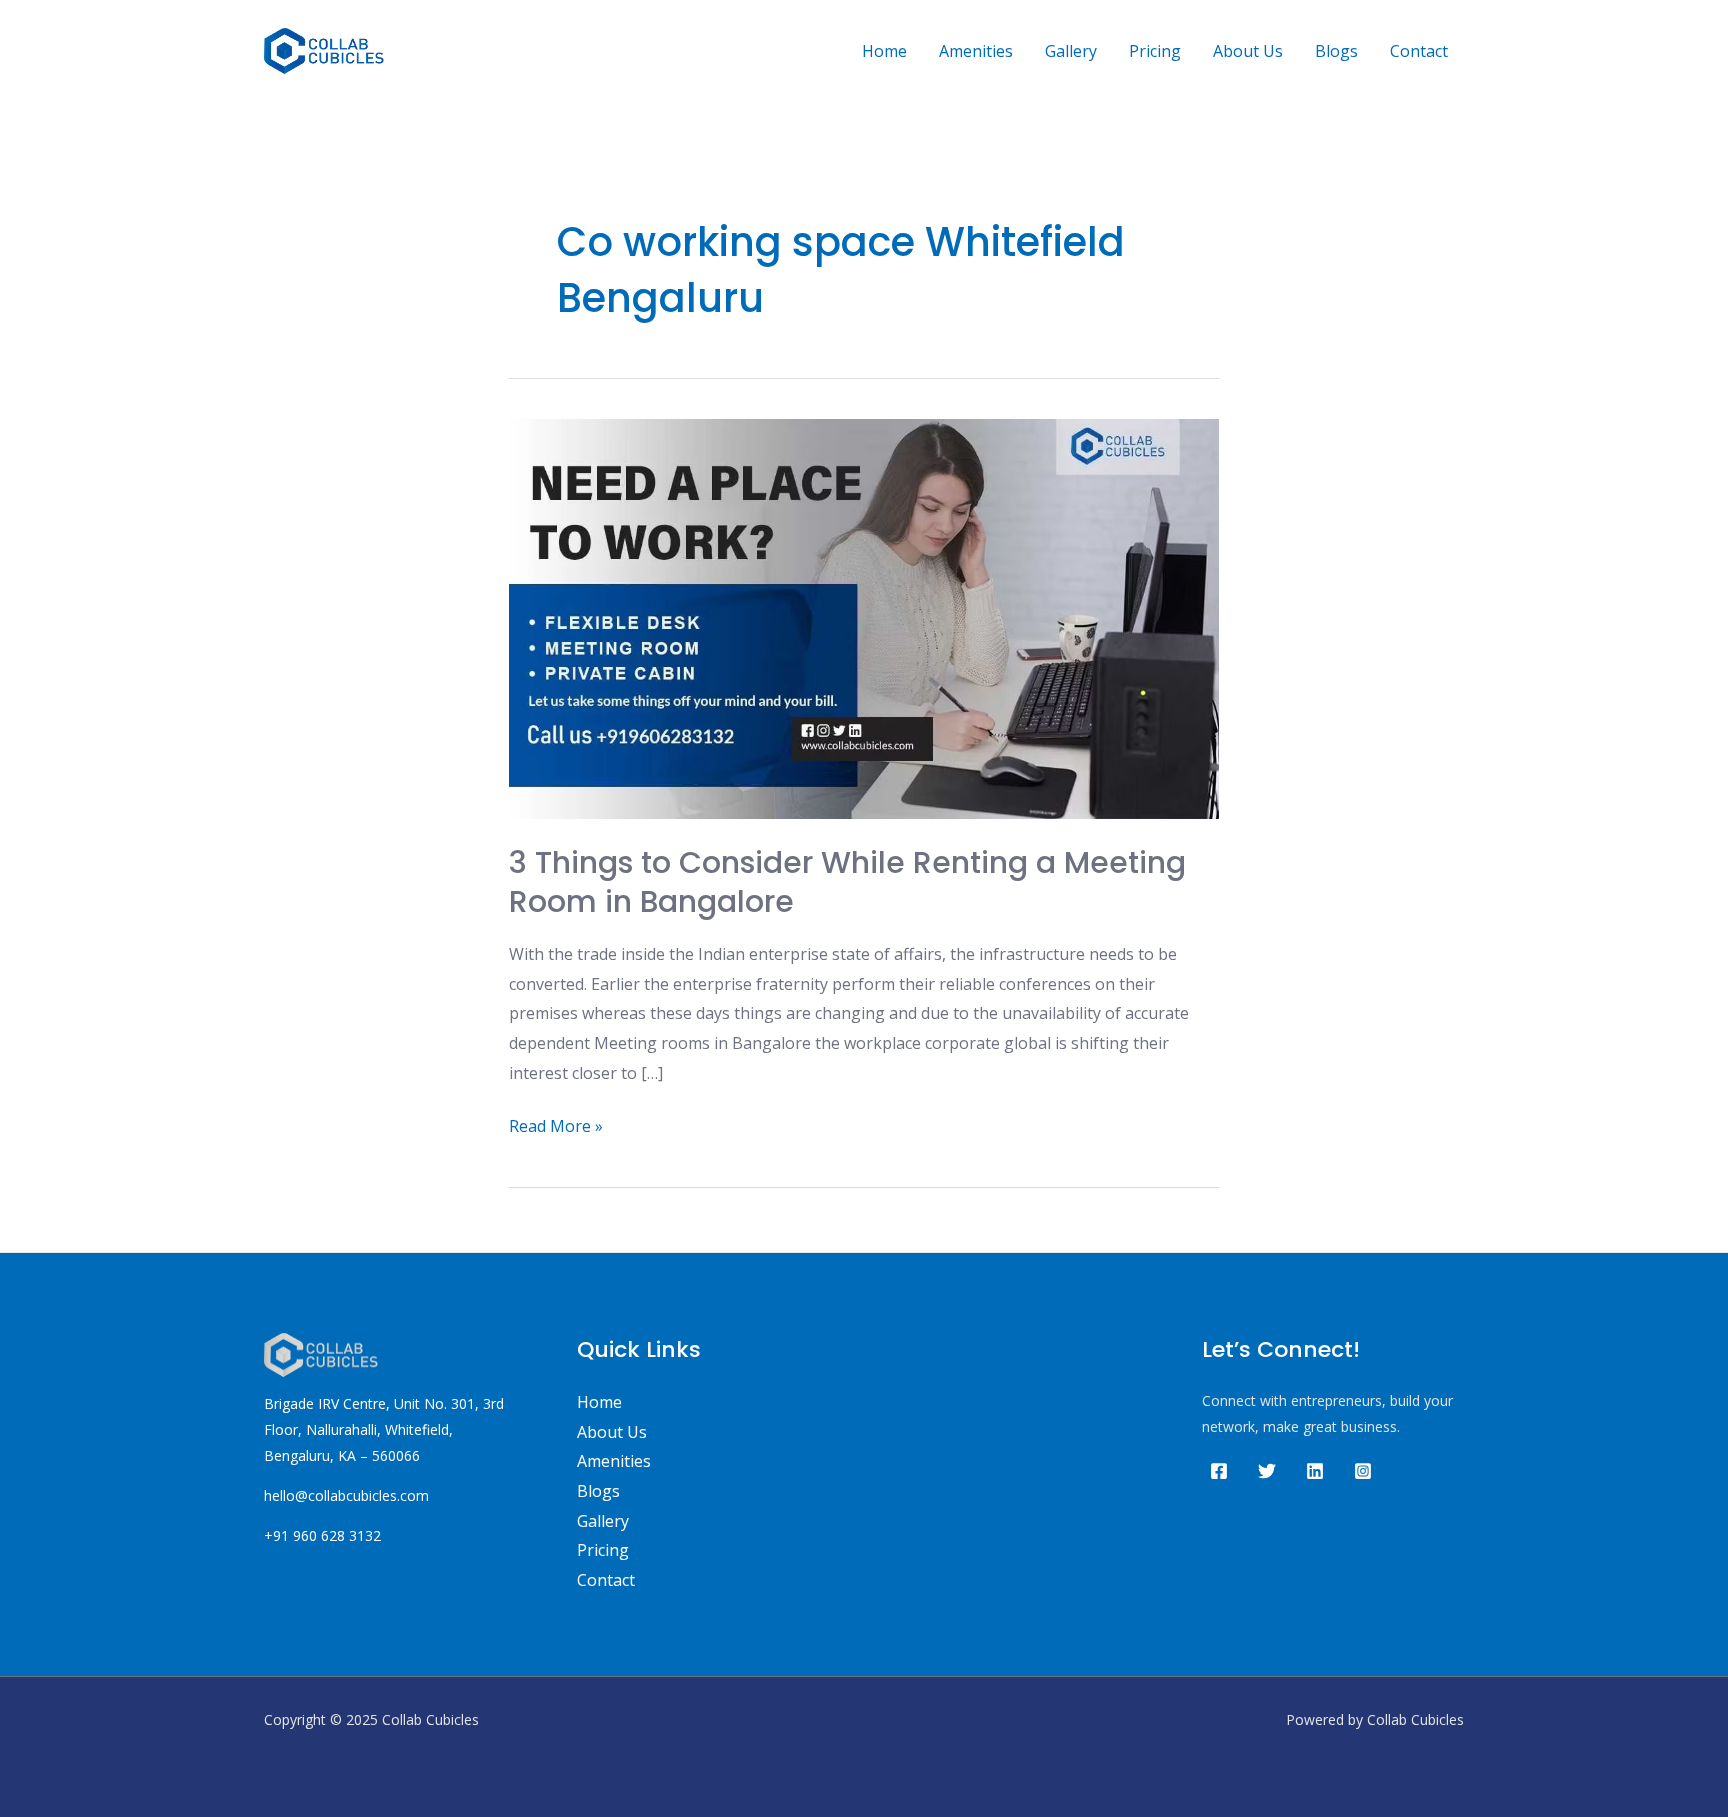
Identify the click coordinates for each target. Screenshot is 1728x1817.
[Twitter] (1267, 1471)
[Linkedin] (1315, 1471)
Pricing (1155, 51)
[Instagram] (1363, 1471)
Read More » (556, 1124)
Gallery (1071, 51)
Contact (1419, 51)
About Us (1248, 51)
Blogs (1336, 51)
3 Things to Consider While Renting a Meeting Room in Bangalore (847, 882)
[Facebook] (1219, 1471)
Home (884, 51)
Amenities (976, 51)
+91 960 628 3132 (322, 1535)
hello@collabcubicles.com (346, 1495)
